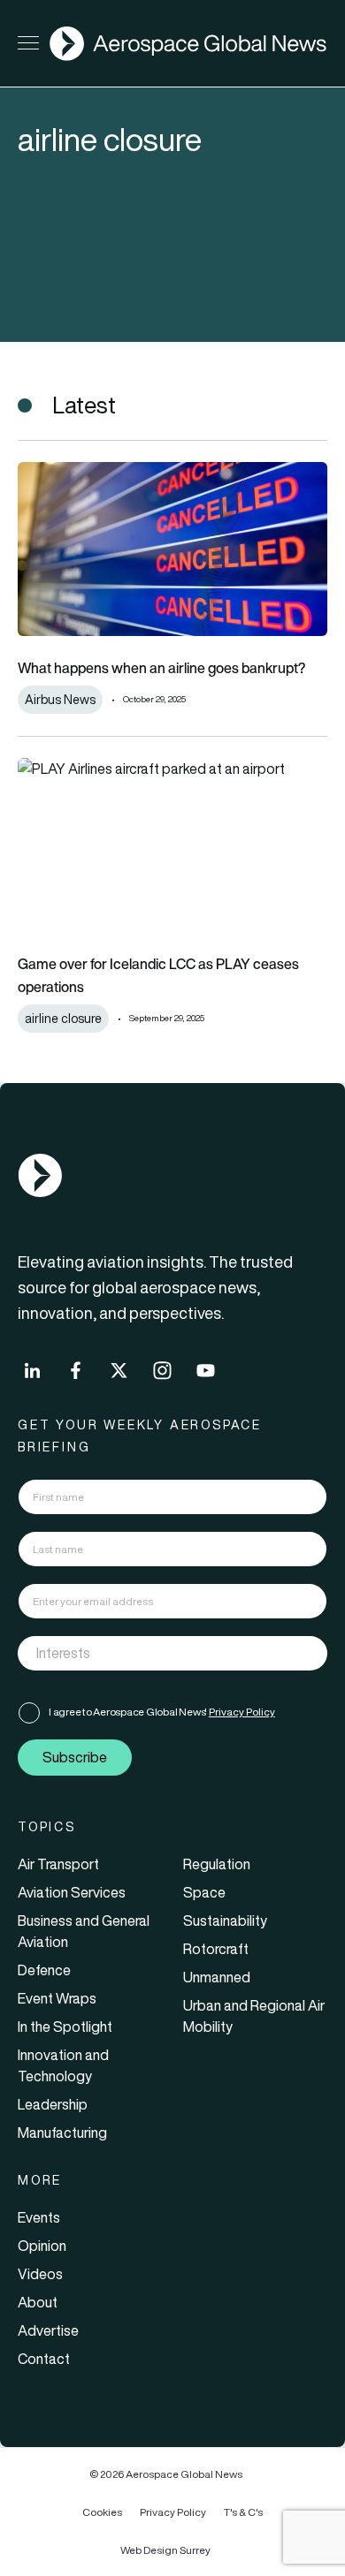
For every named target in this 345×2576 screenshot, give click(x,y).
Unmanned (217, 1977)
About (38, 2302)
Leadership (53, 2104)
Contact (44, 2359)
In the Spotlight (65, 2027)
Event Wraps (57, 1998)
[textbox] (154, 1653)
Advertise (48, 2330)
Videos (40, 2274)
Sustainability (225, 1921)
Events (39, 2217)
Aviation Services (72, 1892)
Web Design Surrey (165, 2550)
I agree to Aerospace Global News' (162, 1712)
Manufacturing (62, 2133)
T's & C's (243, 2512)
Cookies (102, 2512)
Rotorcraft (216, 1949)
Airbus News (60, 700)
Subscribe (75, 1757)
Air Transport (58, 1864)
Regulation (217, 1864)
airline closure (63, 1019)
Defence (44, 1970)
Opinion (42, 2246)
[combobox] (172, 1653)
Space (204, 1892)
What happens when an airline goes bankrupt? (161, 668)
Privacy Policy (242, 1712)
